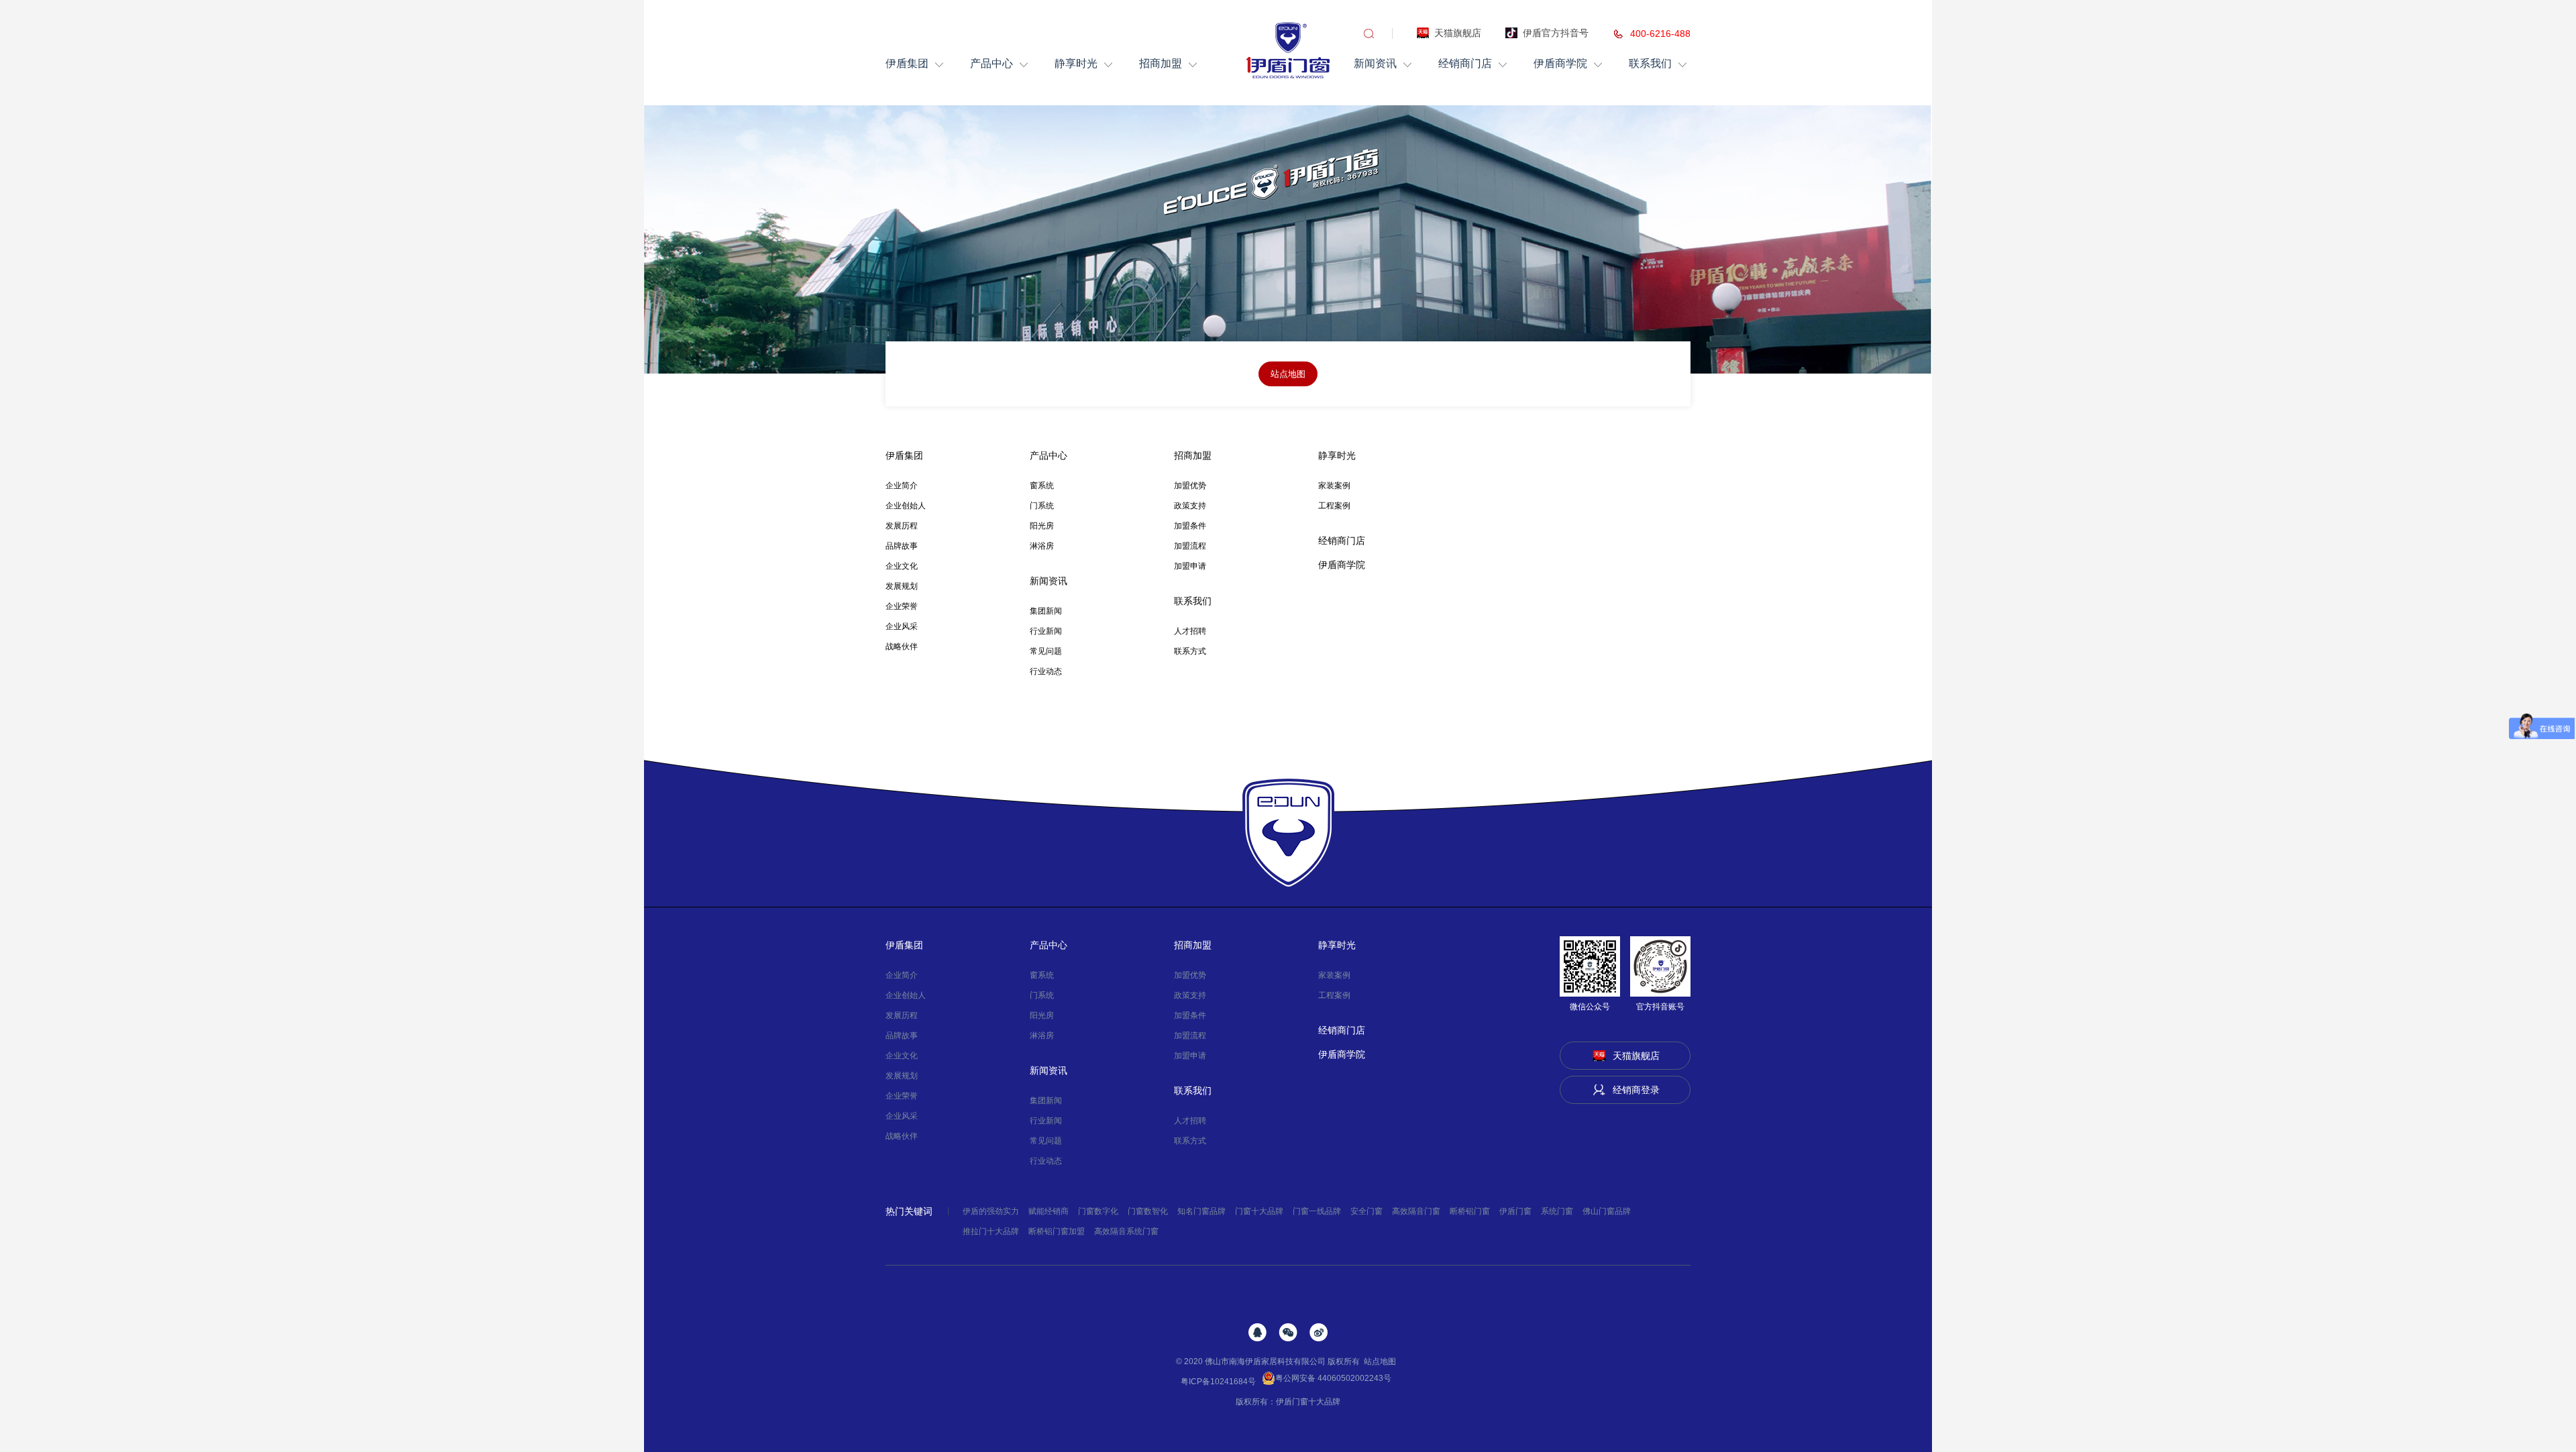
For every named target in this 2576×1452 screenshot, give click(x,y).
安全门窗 (1366, 1211)
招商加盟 (1161, 63)
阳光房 (1042, 526)
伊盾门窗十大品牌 (1308, 1402)
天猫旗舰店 (1458, 33)
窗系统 (1042, 486)
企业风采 (902, 626)
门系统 (1042, 506)
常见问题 (1046, 651)
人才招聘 (1190, 631)
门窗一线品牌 (1317, 1211)
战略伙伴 (902, 647)
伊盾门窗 (1515, 1211)
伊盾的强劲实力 (991, 1211)
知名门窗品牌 (1201, 1211)
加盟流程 (1190, 546)
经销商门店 (1465, 63)
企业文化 (902, 566)
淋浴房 (1042, 546)
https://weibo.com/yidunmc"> (1319, 1332)
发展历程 (902, 526)
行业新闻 (1046, 631)
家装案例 (1334, 486)
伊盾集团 (907, 63)
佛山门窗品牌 (1607, 1211)
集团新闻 (1046, 611)
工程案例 (1334, 506)
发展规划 (902, 586)
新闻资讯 (1375, 63)
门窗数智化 (1148, 1211)
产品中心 (991, 63)
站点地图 (1380, 1361)
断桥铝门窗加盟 (1057, 1231)
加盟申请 (1190, 566)
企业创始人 (906, 506)
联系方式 (1190, 651)
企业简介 (902, 486)
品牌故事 (902, 546)
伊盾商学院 (1560, 63)
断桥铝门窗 (1470, 1211)
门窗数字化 (1098, 1211)
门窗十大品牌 (1259, 1211)
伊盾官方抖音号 (1556, 33)
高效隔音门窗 (1416, 1211)
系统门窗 (1557, 1211)
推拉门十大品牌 (991, 1231)
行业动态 (1046, 671)
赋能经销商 (1049, 1211)
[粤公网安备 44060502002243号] (1393, 1382)
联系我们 (1650, 63)
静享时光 (1076, 63)
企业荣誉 (902, 606)
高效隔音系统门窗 (1126, 1231)
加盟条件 (1190, 526)
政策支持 (1190, 506)
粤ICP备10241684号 (1218, 1382)
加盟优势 (1190, 486)
